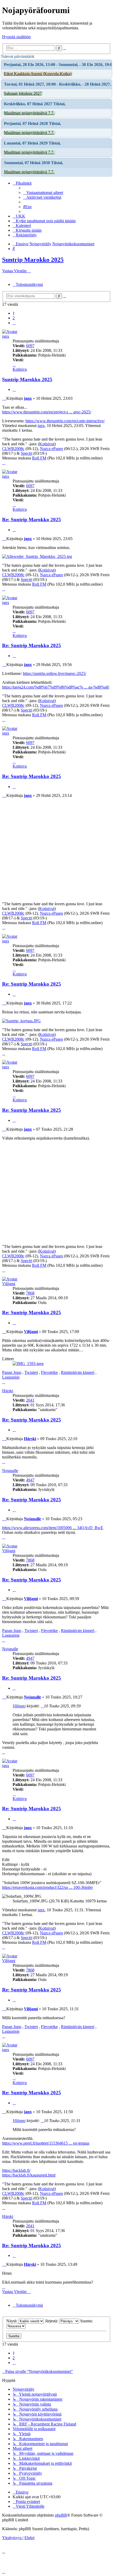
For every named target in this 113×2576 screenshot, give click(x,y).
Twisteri (31, 1372)
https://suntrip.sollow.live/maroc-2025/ (55, 673)
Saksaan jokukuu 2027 (23, 93)
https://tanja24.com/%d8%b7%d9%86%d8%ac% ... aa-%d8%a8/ (56, 687)
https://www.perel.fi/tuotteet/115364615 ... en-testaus (46, 2143)
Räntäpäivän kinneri (78, 1372)
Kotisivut (47, 444)
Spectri (27, 453)
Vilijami (9, 1284)
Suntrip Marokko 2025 (33, 260)
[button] (14, 323)
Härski (8, 1391)
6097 (30, 346)
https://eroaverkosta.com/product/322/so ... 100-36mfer (47, 1887)
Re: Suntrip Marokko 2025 (32, 520)
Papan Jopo (12, 1372)
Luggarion (11, 1377)
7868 (30, 1293)
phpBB (61, 2515)
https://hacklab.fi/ (16, 2170)
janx (6, 336)
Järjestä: (52, 2321)
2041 (30, 1400)
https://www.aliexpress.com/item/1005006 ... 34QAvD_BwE (53, 1528)
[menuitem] (43, 193)
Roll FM (39, 458)
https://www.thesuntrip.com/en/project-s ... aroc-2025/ (47, 412)
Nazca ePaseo (52, 449)
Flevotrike (49, 1372)
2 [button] (14, 318)
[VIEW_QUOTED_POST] (42, 1706)
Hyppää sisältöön (16, 37)
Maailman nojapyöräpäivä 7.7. (29, 113)
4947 (30, 1480)
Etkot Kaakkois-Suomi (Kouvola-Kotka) (38, 74)
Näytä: (12, 2321)
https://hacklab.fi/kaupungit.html (29, 2175)
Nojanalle (10, 1471)
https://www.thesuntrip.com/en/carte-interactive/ (65, 421)
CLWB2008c (13, 449)
